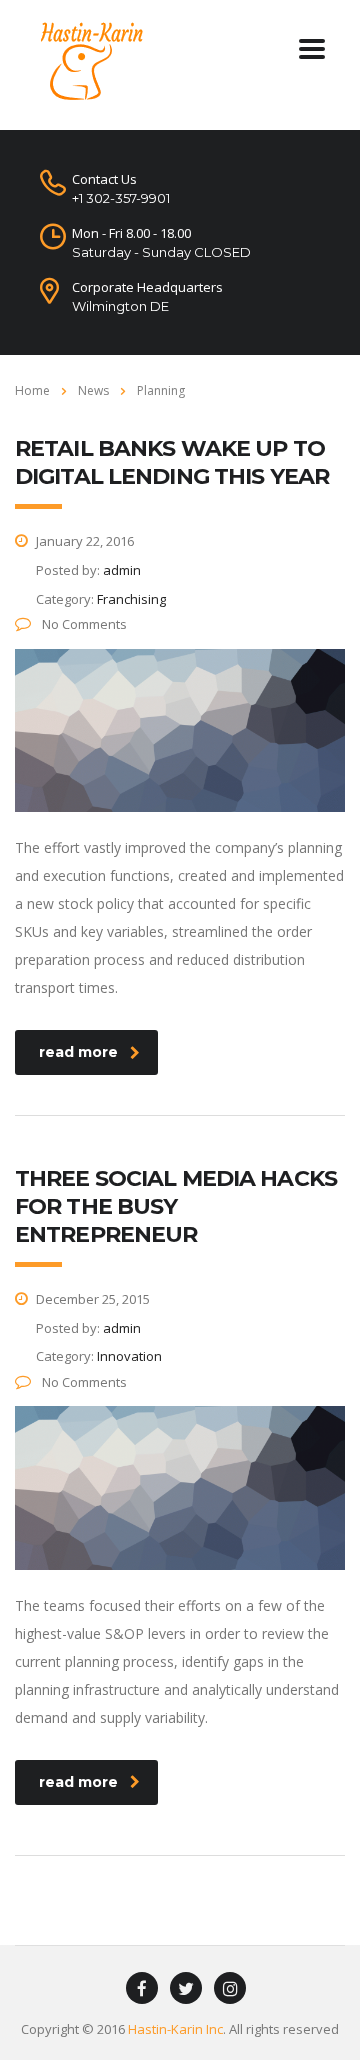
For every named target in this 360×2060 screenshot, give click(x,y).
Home (32, 390)
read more (78, 1052)
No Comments (83, 624)
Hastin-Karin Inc (175, 2029)
